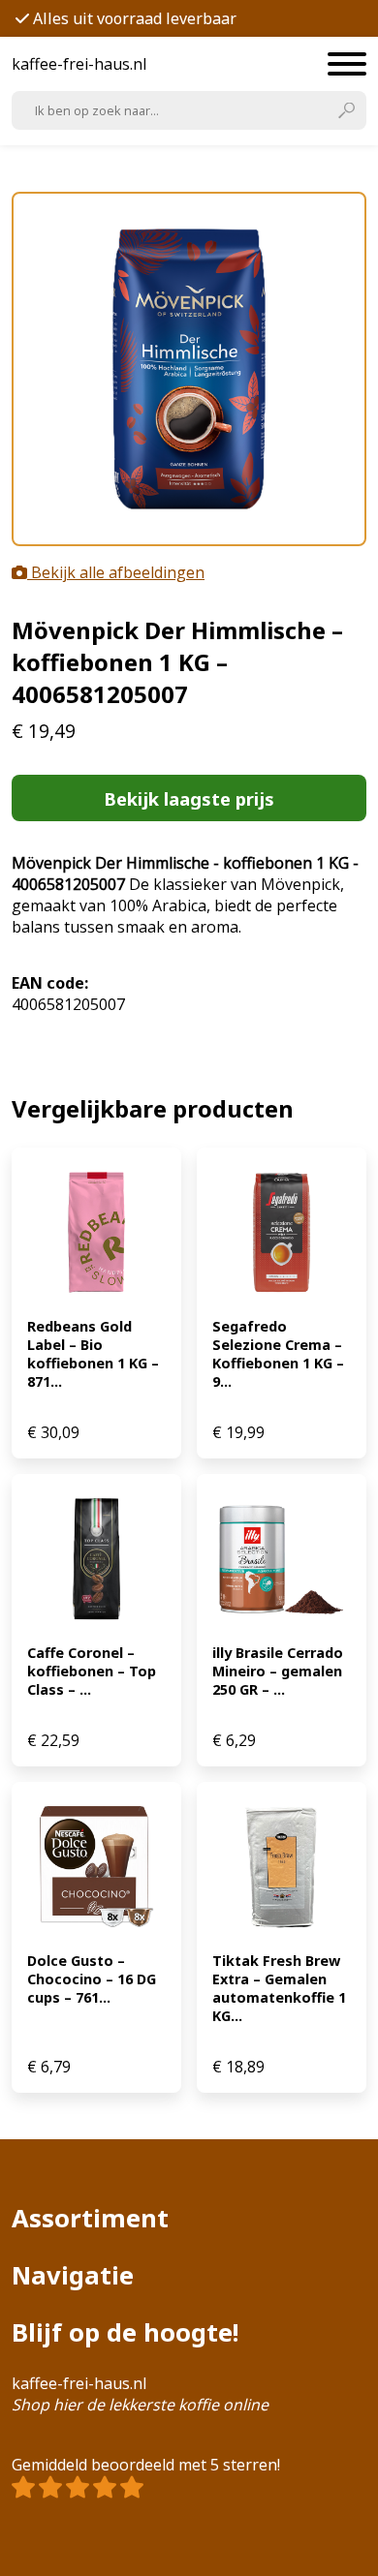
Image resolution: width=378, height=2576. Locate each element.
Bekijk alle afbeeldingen (116, 572)
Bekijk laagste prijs (189, 798)
